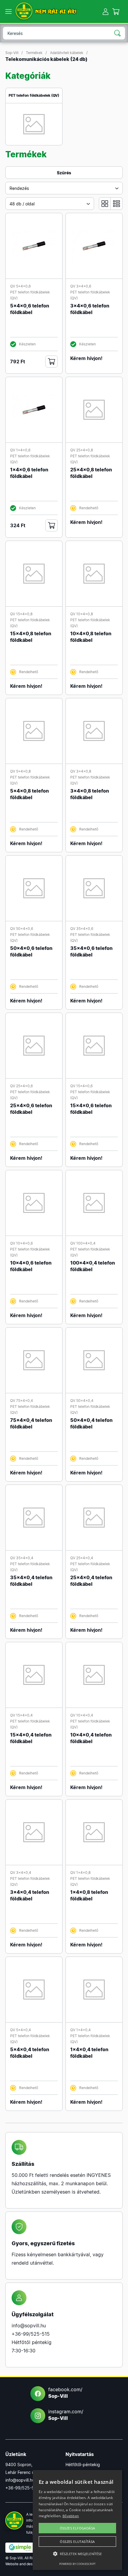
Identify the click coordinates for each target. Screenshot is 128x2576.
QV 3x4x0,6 (81, 286)
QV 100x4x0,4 (83, 1243)
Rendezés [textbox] (19, 188)
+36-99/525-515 (31, 2334)
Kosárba (51, 362)
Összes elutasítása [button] (77, 2542)
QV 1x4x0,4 (81, 2030)
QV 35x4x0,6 (82, 929)
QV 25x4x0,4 (82, 1558)
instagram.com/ (66, 2415)
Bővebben (71, 2516)
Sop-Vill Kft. (24, 11)
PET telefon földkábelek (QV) (34, 95)
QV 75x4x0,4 (22, 1401)
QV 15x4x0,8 (21, 614)
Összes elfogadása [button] (78, 2528)
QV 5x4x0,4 (21, 2030)
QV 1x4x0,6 (20, 450)
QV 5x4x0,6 (20, 286)
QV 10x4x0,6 (21, 1243)
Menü (8, 12)
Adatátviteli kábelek (67, 53)
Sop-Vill (12, 53)
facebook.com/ (65, 2393)
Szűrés (64, 173)
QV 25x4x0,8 (82, 450)
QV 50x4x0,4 (82, 1401)
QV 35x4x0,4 (22, 1558)
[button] (77, 2554)
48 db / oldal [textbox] (22, 204)
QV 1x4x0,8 (80, 1873)
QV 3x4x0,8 (81, 771)
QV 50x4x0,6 (22, 929)
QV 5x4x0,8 (20, 771)
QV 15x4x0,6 (81, 1086)
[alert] (77, 2520)
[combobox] (64, 188)
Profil (106, 11)
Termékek (34, 53)
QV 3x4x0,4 (21, 1873)
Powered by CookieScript (77, 2564)
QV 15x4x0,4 (21, 1715)
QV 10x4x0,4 (82, 1715)
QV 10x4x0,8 (82, 614)
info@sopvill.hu (29, 2326)
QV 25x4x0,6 (21, 1086)
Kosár (116, 11)
